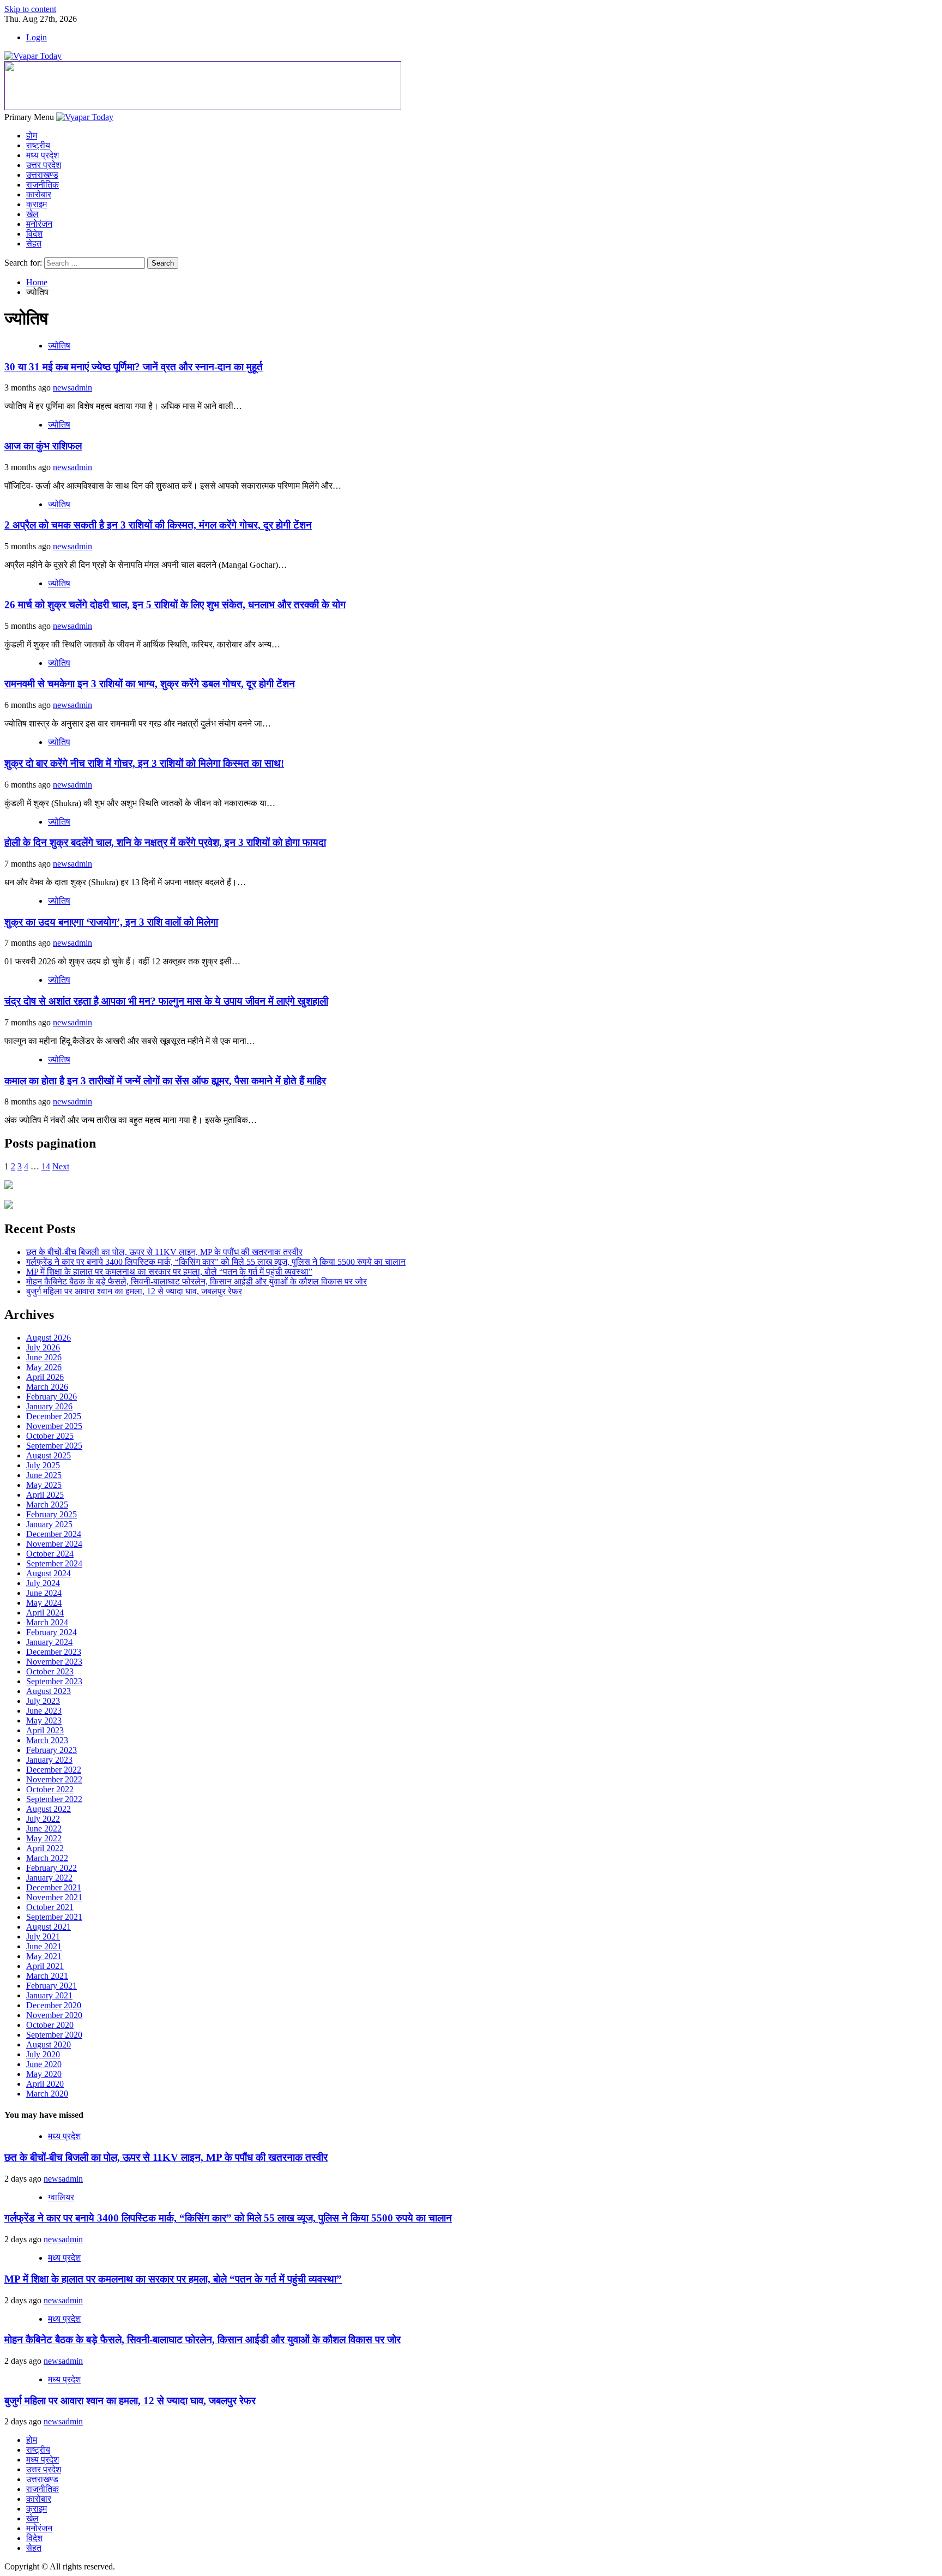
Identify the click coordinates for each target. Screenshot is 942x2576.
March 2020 (47, 2094)
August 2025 (49, 1455)
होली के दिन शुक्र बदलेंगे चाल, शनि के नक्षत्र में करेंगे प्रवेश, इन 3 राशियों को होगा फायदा (165, 842)
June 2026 (44, 1357)
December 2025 (54, 1416)
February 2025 (52, 1514)
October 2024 (50, 1554)
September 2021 (54, 1917)
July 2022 (43, 1819)
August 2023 (49, 1691)
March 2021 (47, 1976)
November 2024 (54, 1544)
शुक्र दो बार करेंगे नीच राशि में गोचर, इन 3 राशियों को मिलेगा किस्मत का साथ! (144, 763)
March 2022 (47, 1858)
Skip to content (30, 9)
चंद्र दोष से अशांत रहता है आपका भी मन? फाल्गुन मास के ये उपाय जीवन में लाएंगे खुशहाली (166, 1001)
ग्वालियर (61, 2197)
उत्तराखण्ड (42, 175)
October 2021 (50, 1907)
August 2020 (49, 2044)
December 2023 (54, 1652)
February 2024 (52, 1632)
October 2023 (50, 1671)
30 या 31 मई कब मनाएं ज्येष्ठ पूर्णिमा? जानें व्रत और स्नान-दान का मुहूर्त (134, 367)
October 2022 (50, 1789)
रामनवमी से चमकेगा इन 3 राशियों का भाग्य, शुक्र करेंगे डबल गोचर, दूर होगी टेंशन (150, 684)
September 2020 (54, 2035)
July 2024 (43, 1583)
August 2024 (49, 1573)
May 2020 (44, 2074)
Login (37, 37)
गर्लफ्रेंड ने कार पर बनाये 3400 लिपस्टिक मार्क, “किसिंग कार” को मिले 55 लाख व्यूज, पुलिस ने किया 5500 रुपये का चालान (216, 1262)
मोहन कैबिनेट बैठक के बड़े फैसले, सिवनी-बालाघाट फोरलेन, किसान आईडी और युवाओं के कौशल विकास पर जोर (197, 1281)
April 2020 (45, 2084)
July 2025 (43, 1465)
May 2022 (44, 1838)
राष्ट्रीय (38, 145)
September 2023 (54, 1681)
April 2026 (45, 1377)
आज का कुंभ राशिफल (43, 446)
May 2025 (44, 1485)
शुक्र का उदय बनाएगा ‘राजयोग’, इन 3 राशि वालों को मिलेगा (111, 922)
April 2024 (45, 1613)
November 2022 (54, 1779)
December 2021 (54, 1887)
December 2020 (54, 2005)
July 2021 (43, 1936)
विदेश (34, 234)
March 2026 (47, 1387)
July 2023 (43, 1701)
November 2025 (54, 1426)
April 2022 (45, 1848)
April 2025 (45, 1495)
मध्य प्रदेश (43, 155)
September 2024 (54, 1563)
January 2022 (49, 1878)
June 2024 (44, 1593)
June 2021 (44, 1946)
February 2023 (52, 1750)
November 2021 (54, 1897)
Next (61, 1166)
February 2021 (52, 1986)
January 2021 (49, 1995)
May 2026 (44, 1367)
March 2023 (47, 1740)
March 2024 (47, 1622)
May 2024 (44, 1603)
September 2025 (54, 1446)
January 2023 (49, 1760)
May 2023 (44, 1721)
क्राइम (37, 204)
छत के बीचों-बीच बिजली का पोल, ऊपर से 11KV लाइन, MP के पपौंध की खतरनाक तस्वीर (164, 1252)
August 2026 (49, 1338)
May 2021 (44, 1956)
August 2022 (49, 1809)
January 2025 (49, 1524)
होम (32, 136)
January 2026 (49, 1406)
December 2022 (54, 1770)
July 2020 (43, 2054)
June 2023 (44, 1711)
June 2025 (44, 1475)
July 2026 (43, 1347)
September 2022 (54, 1799)
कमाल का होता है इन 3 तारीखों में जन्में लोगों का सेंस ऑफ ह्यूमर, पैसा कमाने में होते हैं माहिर (165, 1081)
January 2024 (49, 1642)
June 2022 (44, 1829)
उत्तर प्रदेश (44, 165)
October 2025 (50, 1436)
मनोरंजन (39, 224)
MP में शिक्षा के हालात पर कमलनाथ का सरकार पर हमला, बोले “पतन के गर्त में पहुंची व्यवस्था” (169, 1272)
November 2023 (54, 1662)
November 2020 (54, 2015)
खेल (32, 214)
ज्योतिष (59, 346)
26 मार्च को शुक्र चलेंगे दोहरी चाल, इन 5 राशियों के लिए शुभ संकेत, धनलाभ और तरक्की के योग (175, 605)
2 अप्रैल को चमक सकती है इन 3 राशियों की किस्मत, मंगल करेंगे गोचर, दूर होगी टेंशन (158, 525)
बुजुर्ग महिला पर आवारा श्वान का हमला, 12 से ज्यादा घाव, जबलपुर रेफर (134, 1291)
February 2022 (52, 1868)
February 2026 (52, 1397)
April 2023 (45, 1730)
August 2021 (49, 1927)
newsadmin (73, 388)
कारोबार (39, 194)
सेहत (34, 244)
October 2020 (50, 2025)
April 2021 (45, 1966)
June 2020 (44, 2064)
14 (46, 1166)
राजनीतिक (43, 185)
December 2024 (54, 1534)
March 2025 (47, 1505)
